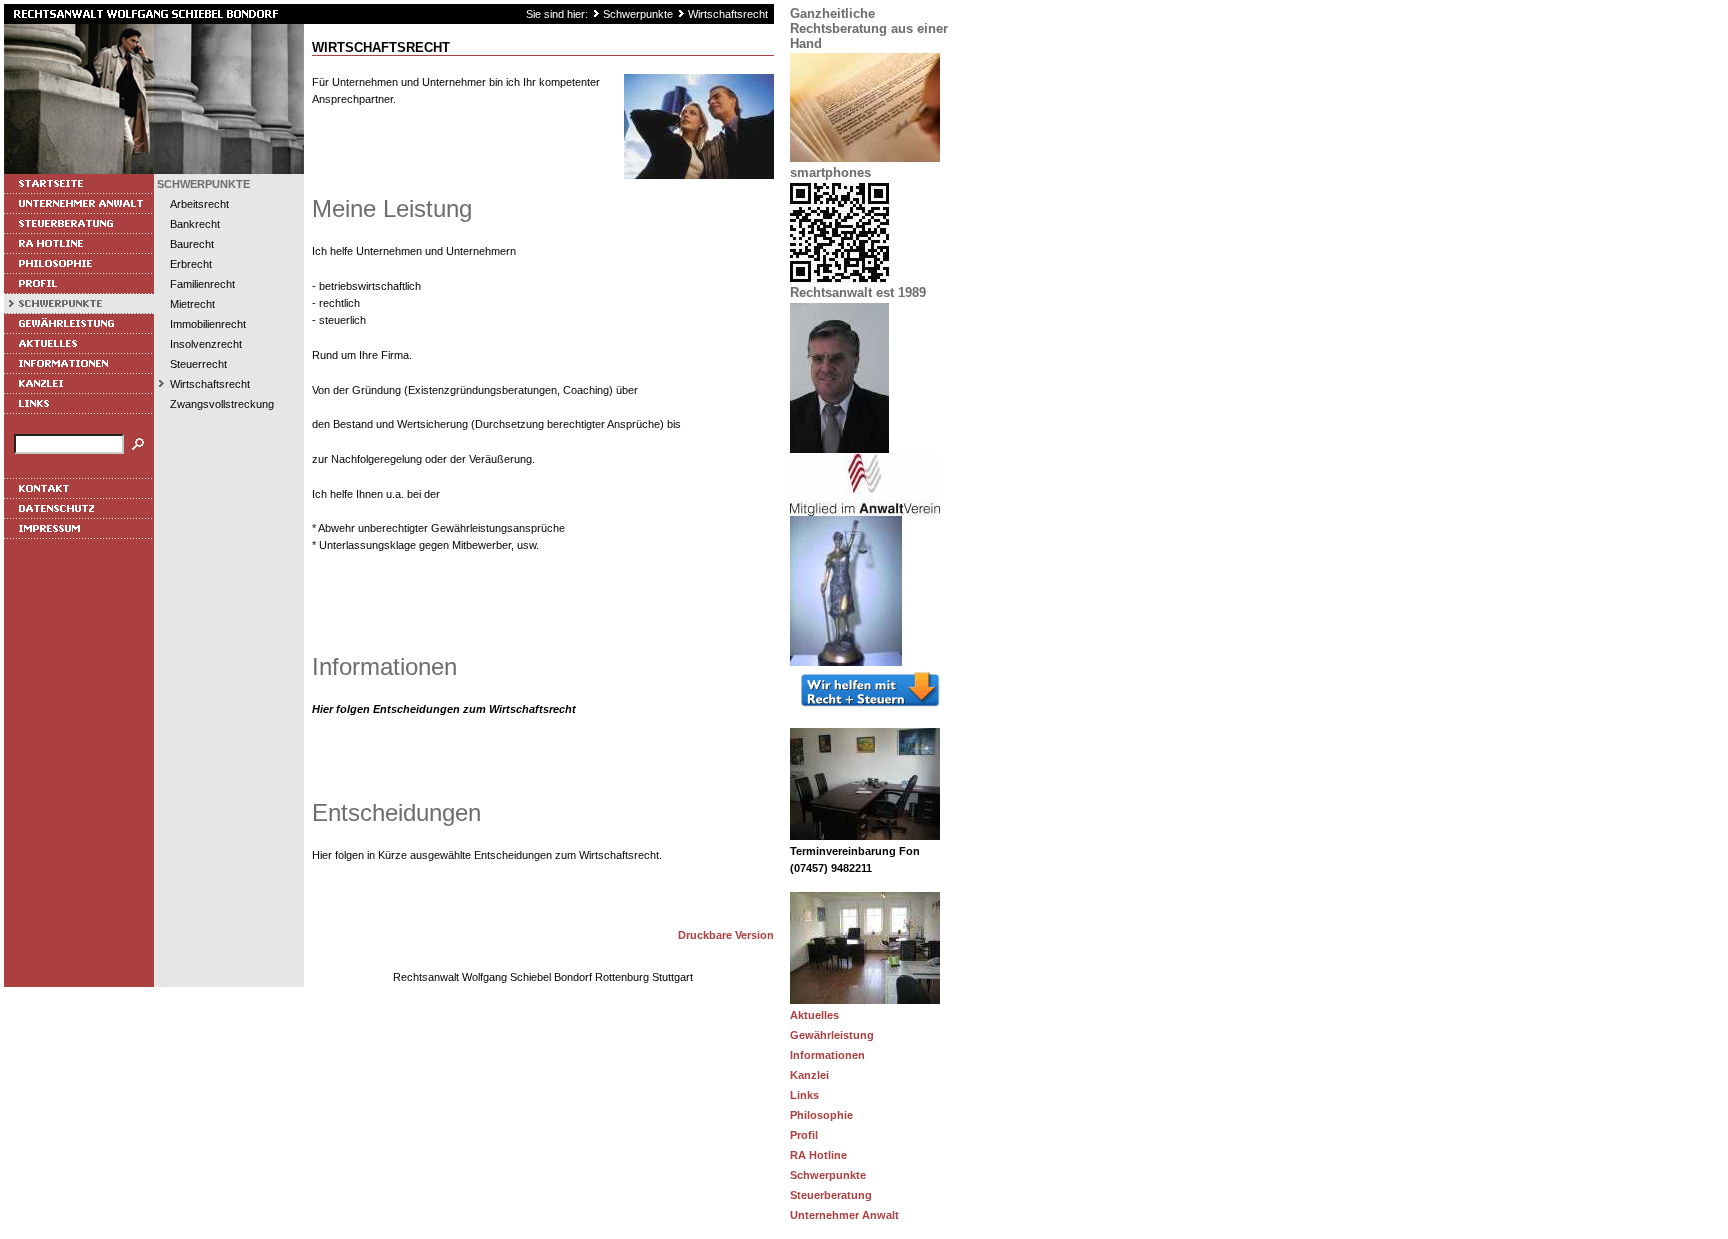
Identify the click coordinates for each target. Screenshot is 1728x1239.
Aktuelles (814, 1015)
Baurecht (192, 244)
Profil (804, 1135)
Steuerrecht (198, 364)
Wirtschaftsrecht (728, 14)
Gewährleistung (832, 1035)
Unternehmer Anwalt (844, 1215)
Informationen (827, 1055)
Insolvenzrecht (206, 344)
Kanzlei (809, 1075)
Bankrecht (195, 224)
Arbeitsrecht (199, 204)
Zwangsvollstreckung (222, 404)
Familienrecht (202, 284)
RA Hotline (818, 1155)
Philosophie (821, 1115)
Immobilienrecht (208, 324)
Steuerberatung (831, 1195)
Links (804, 1095)
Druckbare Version (726, 935)
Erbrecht (191, 264)
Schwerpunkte (638, 14)
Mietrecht (192, 304)
